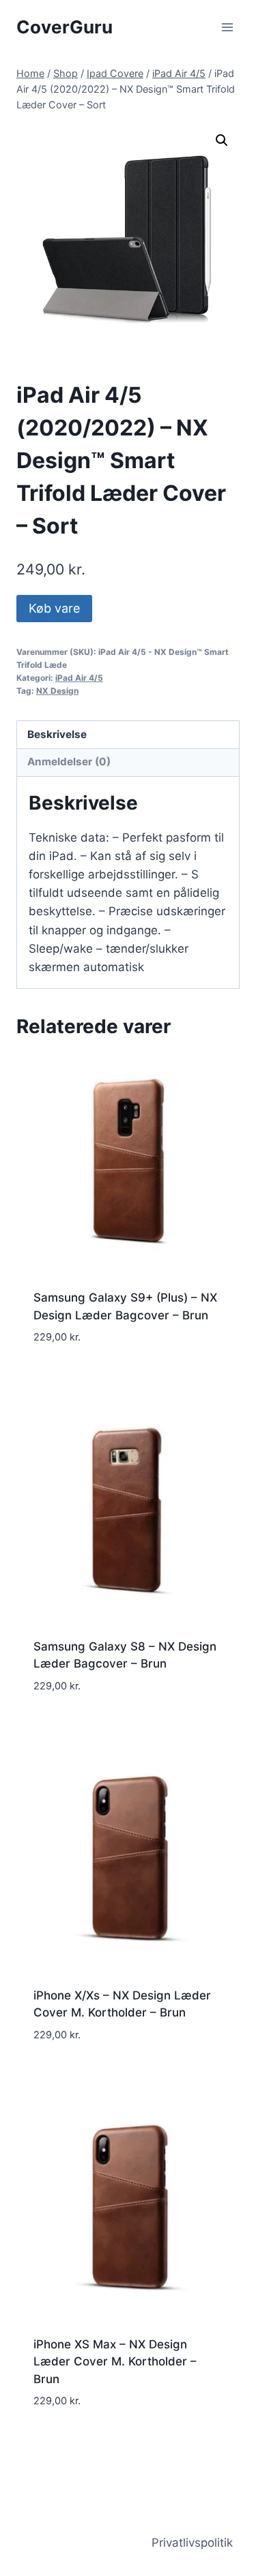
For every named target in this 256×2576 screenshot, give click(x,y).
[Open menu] (227, 27)
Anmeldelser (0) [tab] (69, 762)
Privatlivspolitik (192, 2543)
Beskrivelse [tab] (57, 734)
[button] (222, 140)
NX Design (57, 691)
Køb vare (54, 608)
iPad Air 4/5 (79, 678)
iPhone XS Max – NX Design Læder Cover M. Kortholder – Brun (115, 2362)
